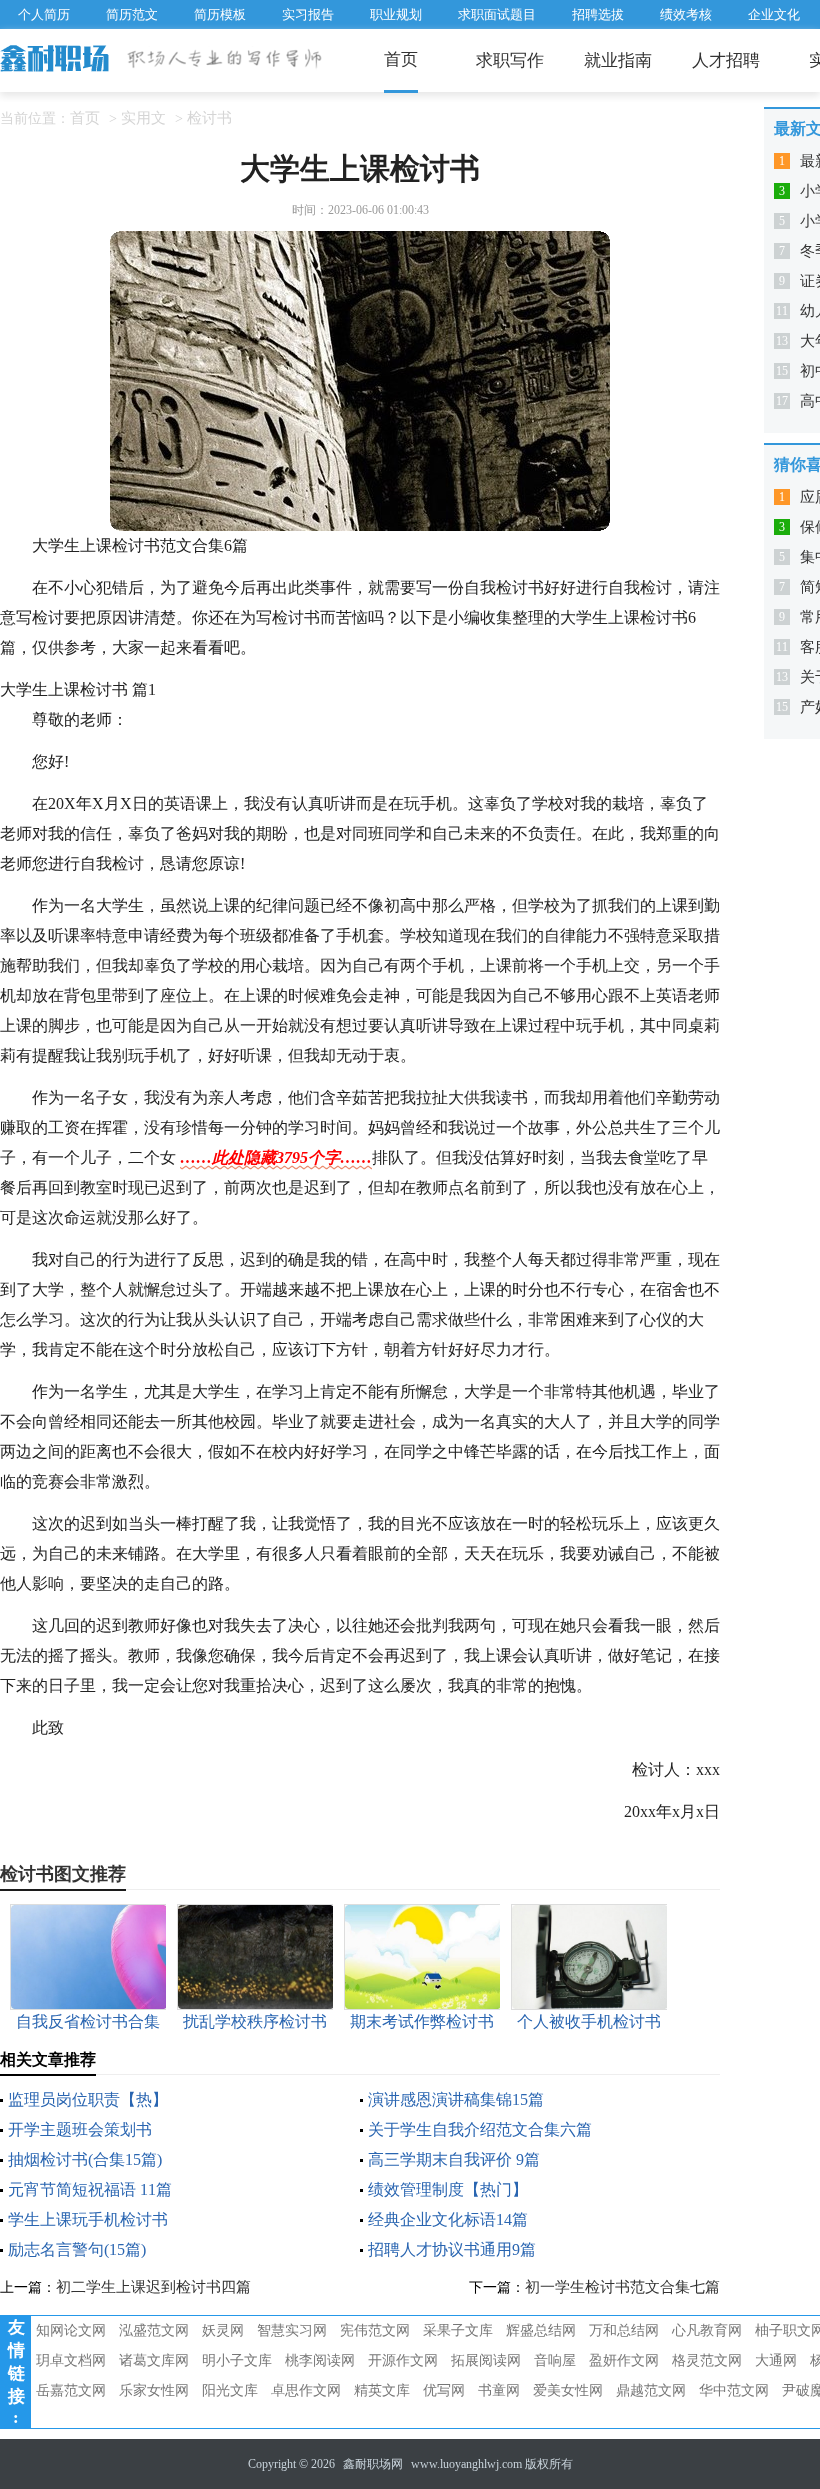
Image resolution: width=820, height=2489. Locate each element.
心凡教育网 (707, 2330)
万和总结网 (624, 2330)
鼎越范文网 (651, 2390)
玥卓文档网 (71, 2360)
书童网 (499, 2390)
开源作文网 (403, 2360)
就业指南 (618, 60)
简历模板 (220, 14)
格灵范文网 (707, 2360)
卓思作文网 (306, 2390)
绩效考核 (686, 14)
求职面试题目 (497, 14)
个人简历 (44, 14)
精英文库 (382, 2390)
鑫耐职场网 (373, 2464)
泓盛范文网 (154, 2330)
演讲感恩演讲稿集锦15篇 (456, 2099)
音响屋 (555, 2360)
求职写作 (510, 60)
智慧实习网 (292, 2330)
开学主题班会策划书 (80, 2129)
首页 (401, 59)
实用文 (143, 118)
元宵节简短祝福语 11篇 (90, 2189)
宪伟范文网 (375, 2330)
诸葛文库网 (154, 2360)
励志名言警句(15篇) (77, 2249)
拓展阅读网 (486, 2360)
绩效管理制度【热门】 (448, 2189)
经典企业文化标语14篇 (448, 2219)
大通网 (776, 2360)
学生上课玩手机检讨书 (88, 2219)
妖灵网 (223, 2330)
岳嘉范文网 (71, 2390)
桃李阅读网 (320, 2360)
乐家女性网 (154, 2390)
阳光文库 (230, 2390)
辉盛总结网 (541, 2330)
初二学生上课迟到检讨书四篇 (153, 2287)
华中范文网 (734, 2390)
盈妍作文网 (624, 2360)
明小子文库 (237, 2360)
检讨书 (209, 118)
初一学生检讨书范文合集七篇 (622, 2287)
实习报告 (308, 14)
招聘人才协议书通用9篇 (452, 2249)
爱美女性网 (568, 2390)
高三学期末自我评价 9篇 (454, 2159)
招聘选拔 (598, 14)
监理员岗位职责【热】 (88, 2099)
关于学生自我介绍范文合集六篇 (480, 2129)
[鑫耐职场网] (56, 60)
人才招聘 (726, 60)
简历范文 (132, 14)
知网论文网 (71, 2330)
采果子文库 (458, 2330)
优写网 (444, 2390)
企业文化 (774, 14)
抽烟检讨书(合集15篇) (85, 2159)
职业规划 (396, 14)
